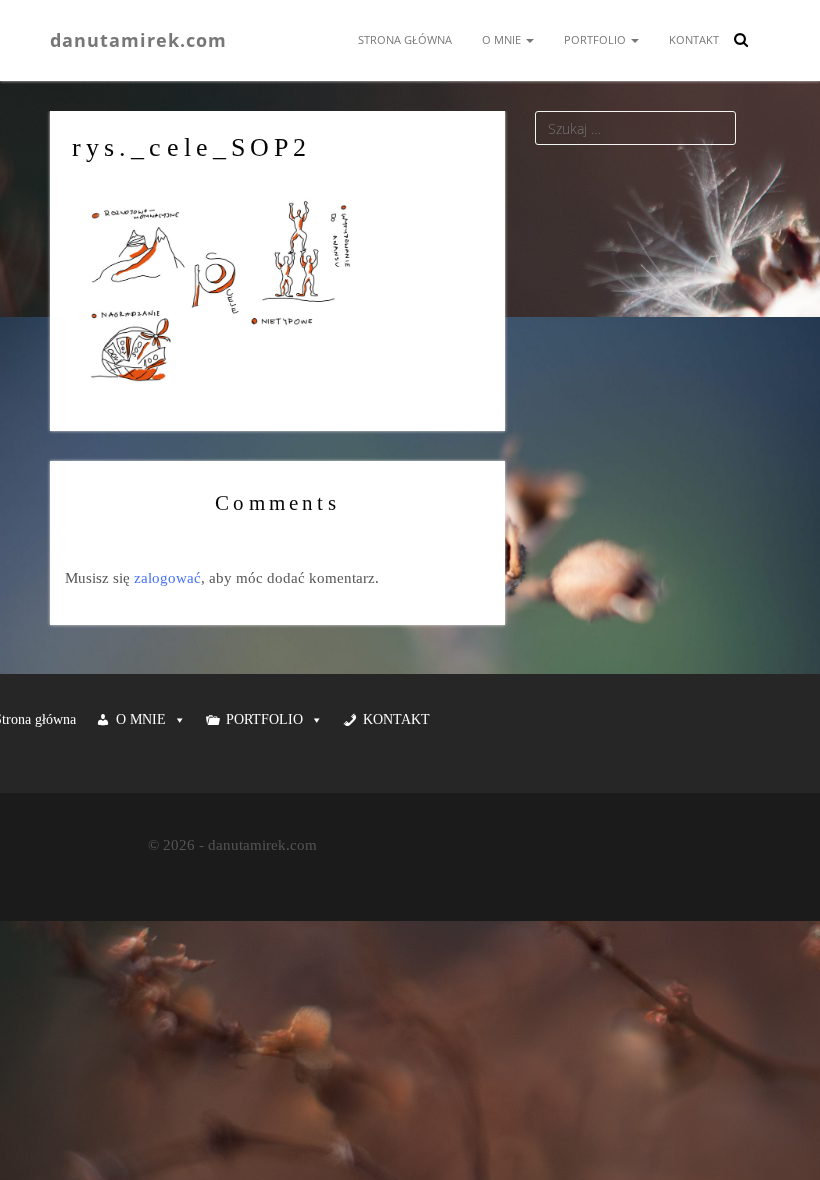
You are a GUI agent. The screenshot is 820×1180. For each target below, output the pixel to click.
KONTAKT (694, 39)
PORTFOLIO (596, 39)
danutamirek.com (138, 39)
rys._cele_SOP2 (191, 147)
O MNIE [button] (141, 719)
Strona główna (405, 39)
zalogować (167, 578)
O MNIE (503, 39)
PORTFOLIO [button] (264, 719)
